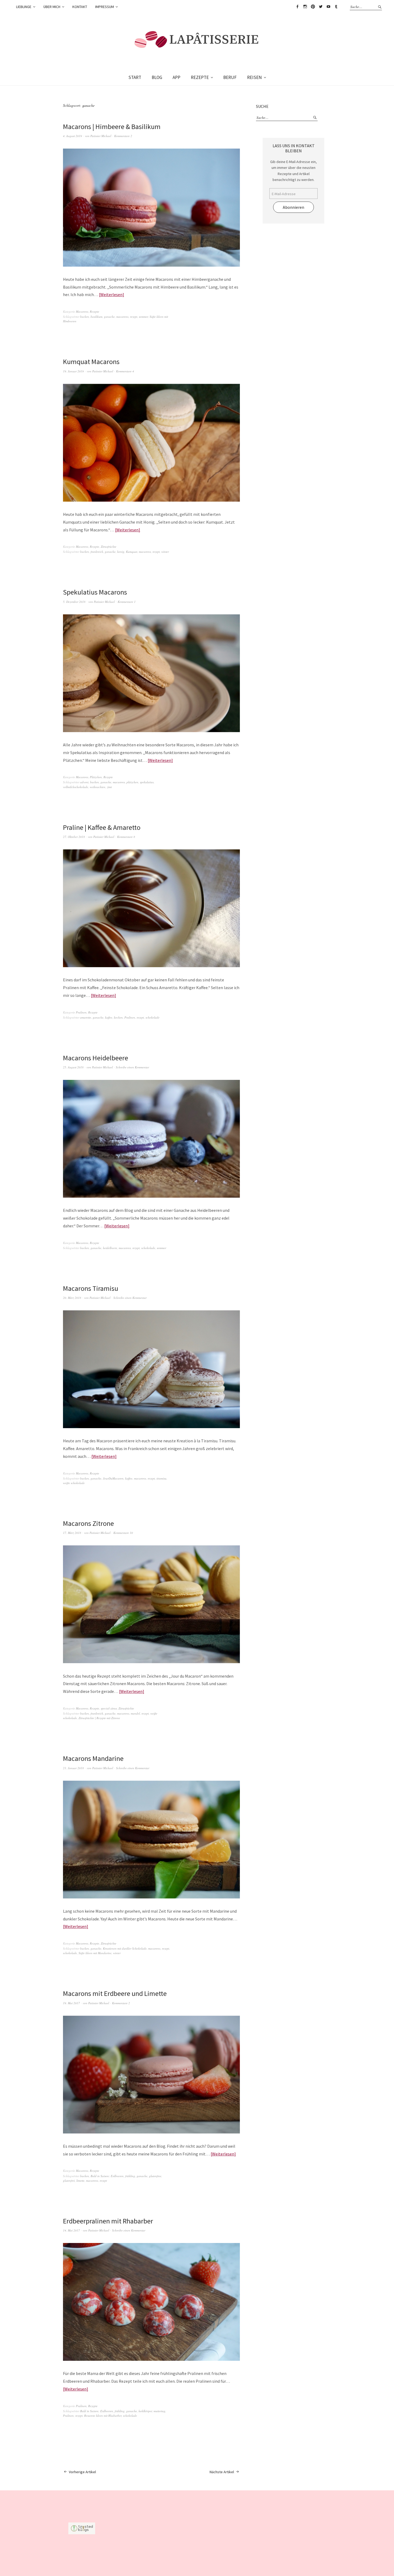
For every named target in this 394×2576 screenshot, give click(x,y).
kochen (118, 1017)
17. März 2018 (72, 1533)
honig (121, 552)
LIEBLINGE (24, 7)
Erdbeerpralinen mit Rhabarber (108, 2221)
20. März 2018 (72, 1298)
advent (84, 782)
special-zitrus (109, 1708)
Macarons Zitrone (88, 1523)
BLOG (157, 77)
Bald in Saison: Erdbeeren (107, 2176)
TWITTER (321, 7)
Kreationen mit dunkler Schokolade (125, 1948)
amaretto (86, 1017)
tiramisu (161, 1478)
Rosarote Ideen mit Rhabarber (103, 2416)
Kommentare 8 (126, 837)
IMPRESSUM (105, 7)
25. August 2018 (73, 1067)
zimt (109, 787)
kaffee (109, 1017)
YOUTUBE (328, 7)
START (135, 77)
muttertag (159, 2411)
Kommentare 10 (123, 1533)
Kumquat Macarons (91, 362)
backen (85, 317)
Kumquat (132, 552)
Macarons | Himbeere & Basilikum (112, 126)
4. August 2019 (73, 136)
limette (80, 2180)
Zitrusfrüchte (109, 546)
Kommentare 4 (125, 371)
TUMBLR (336, 7)
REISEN (254, 77)
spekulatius (147, 782)
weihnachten (98, 787)
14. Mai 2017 (71, 2230)
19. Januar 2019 (73, 371)
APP (176, 77)
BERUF (230, 77)
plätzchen (132, 782)
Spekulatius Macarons (95, 592)
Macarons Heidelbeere (96, 1058)
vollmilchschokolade (76, 787)
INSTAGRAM (305, 7)
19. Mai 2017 (71, 2003)
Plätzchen (96, 777)
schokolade (153, 1017)
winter (165, 552)
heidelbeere (110, 1248)
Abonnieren (293, 207)
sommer (143, 317)
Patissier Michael (101, 136)
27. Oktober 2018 (74, 837)
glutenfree (155, 2176)
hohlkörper (145, 2411)
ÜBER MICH (52, 7)
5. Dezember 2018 (74, 602)
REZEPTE (200, 77)
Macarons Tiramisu (91, 1288)
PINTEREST (313, 7)
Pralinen (81, 1012)
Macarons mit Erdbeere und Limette (115, 1993)
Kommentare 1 (127, 602)
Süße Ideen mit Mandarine (95, 1953)
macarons (122, 317)
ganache (109, 317)
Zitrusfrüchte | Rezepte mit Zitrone (99, 1718)
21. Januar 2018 (73, 1768)
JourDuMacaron (113, 1478)
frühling (130, 2176)
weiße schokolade (74, 1483)
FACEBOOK (297, 7)
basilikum (96, 317)
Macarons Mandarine (93, 1758)
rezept (134, 317)
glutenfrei (69, 2180)
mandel (135, 1713)
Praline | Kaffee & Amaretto (102, 827)
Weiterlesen (111, 294)
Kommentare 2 (123, 136)
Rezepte (94, 311)
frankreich (97, 552)
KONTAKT (80, 7)
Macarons (82, 311)
